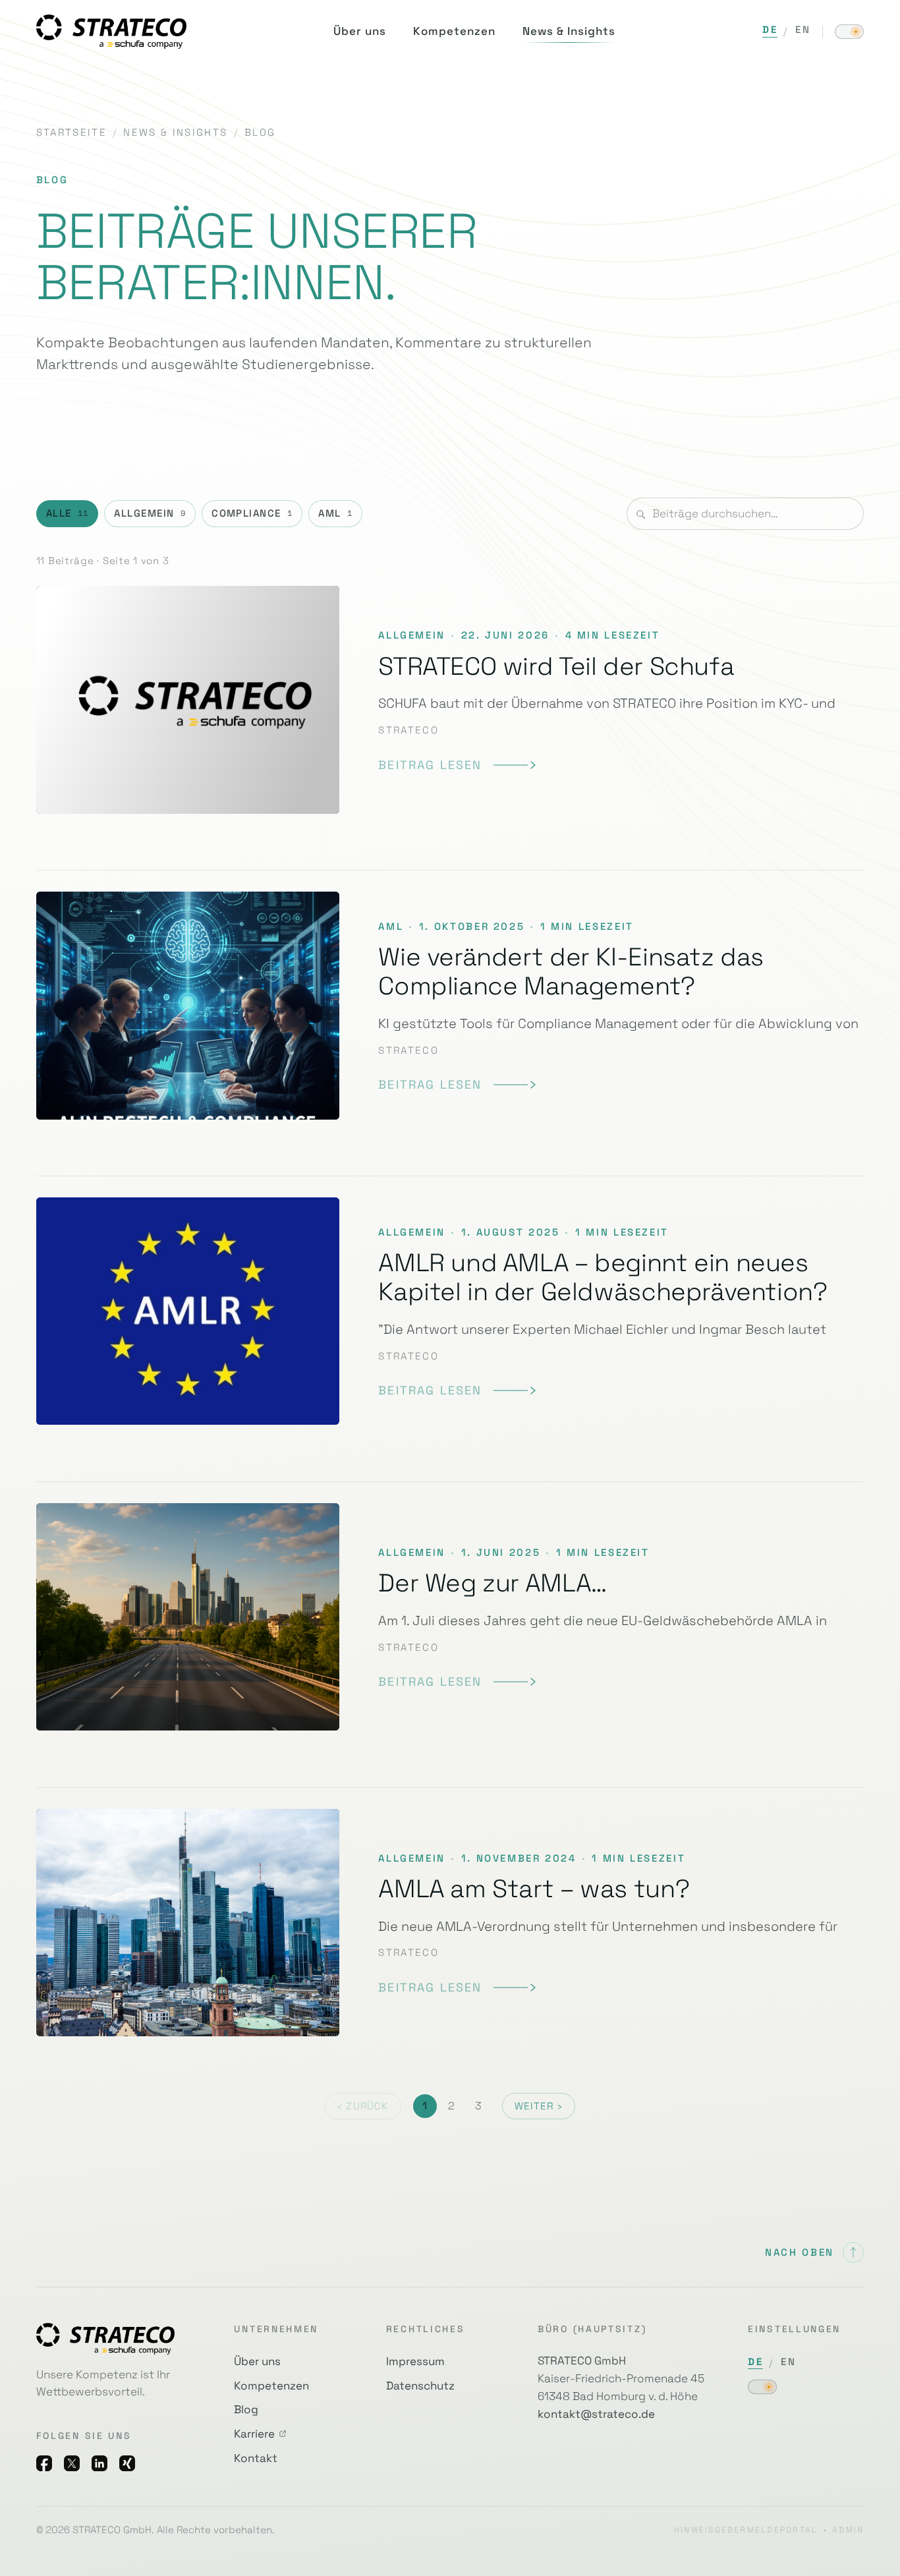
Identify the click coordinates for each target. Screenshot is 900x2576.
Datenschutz (420, 2386)
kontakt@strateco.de (596, 2414)
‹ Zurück (363, 2106)
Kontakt (256, 2458)
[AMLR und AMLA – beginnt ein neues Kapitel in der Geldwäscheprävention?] (450, 1311)
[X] (72, 2463)
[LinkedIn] (99, 2463)
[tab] (68, 514)
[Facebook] (44, 2463)
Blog (246, 2409)
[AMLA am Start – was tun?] (450, 1923)
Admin (848, 2530)
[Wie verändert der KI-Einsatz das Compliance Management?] (450, 1005)
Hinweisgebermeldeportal (746, 2530)
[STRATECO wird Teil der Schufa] (450, 710)
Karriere (254, 2434)
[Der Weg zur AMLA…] (450, 1617)
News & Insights (175, 132)
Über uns (257, 2361)
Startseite (71, 132)
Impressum (415, 2361)
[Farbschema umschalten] (849, 32)
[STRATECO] (111, 31)
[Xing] (127, 2463)
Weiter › (539, 2106)
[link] (457, 765)
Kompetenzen (271, 2386)
